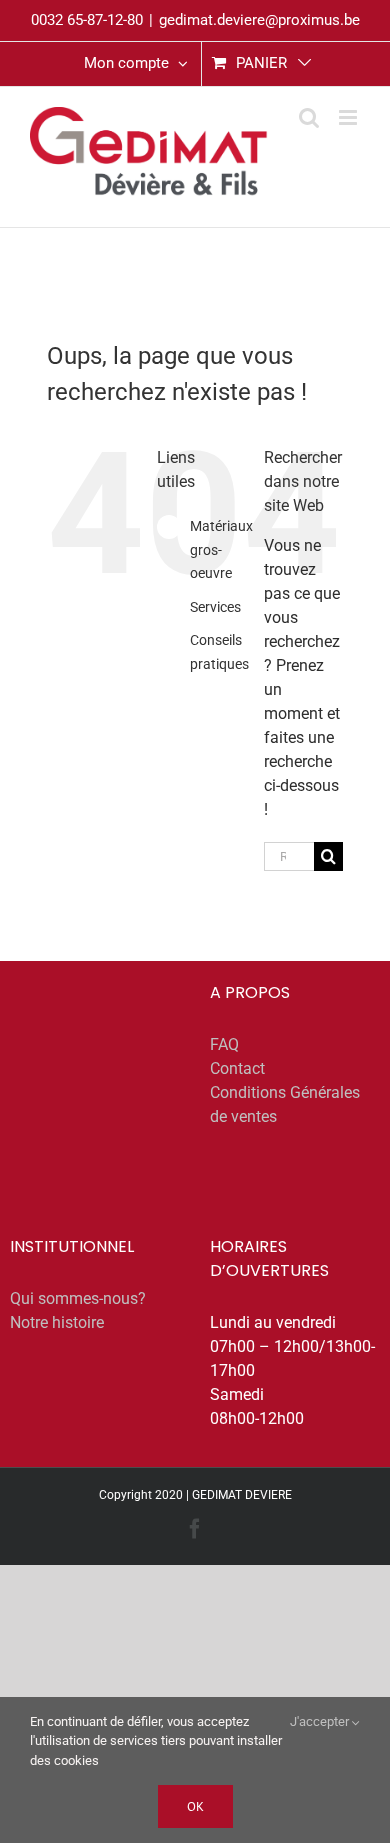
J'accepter (321, 1721)
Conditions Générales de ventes (285, 1104)
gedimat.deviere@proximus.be (259, 20)
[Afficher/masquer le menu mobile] (349, 117)
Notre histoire (57, 1322)
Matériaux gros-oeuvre (221, 550)
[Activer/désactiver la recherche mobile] (309, 117)
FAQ (224, 1044)
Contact (237, 1068)
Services (215, 607)
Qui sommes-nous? (78, 1298)
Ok (195, 1806)
